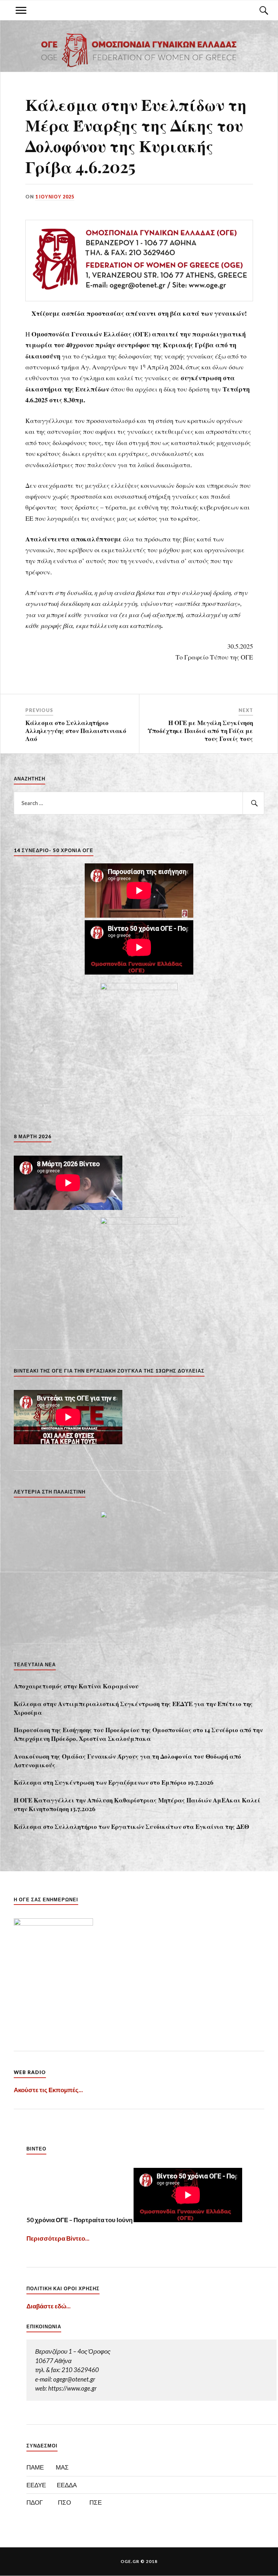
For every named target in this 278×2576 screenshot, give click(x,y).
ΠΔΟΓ (35, 2502)
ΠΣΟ (64, 2502)
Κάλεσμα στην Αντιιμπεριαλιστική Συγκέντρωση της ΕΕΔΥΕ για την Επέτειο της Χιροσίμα (133, 1708)
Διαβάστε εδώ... (49, 2306)
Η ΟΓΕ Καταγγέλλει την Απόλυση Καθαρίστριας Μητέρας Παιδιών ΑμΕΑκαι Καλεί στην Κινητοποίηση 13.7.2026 (137, 1804)
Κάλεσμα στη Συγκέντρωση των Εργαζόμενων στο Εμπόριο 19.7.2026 (114, 1782)
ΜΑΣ (62, 2467)
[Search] (257, 10)
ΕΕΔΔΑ (67, 2485)
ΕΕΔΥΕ (36, 2485)
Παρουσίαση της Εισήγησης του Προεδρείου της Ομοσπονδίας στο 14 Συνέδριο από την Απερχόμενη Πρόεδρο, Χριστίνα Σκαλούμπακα (138, 1734)
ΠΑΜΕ (35, 2467)
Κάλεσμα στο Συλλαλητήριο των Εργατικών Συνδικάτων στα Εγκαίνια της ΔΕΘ (131, 1826)
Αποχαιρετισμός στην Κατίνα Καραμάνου (76, 1686)
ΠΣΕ (96, 2502)
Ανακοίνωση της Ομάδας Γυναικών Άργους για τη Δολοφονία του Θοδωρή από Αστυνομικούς (127, 1760)
